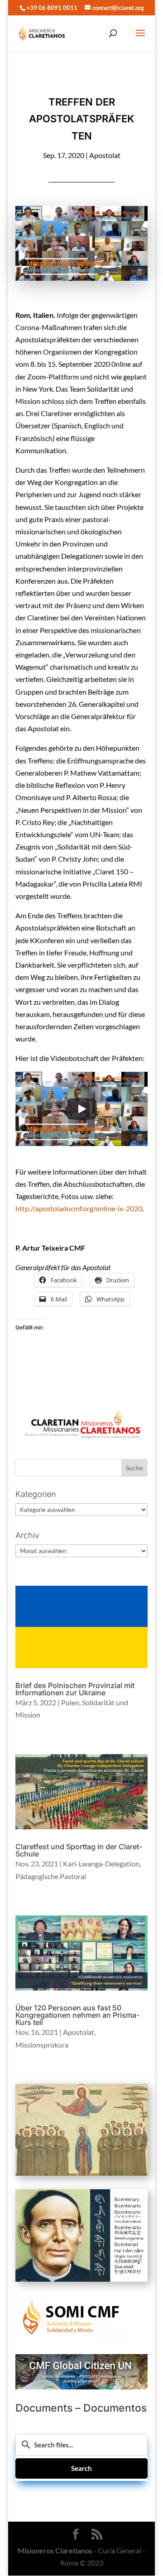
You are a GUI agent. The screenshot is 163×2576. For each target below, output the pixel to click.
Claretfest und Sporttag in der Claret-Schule (79, 1850)
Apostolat (105, 155)
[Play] (81, 1109)
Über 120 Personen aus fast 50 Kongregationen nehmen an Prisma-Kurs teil (77, 2015)
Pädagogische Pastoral (51, 1876)
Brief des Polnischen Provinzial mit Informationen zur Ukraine (75, 1689)
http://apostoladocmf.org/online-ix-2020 (79, 1208)
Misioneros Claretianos (55, 2550)
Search (81, 2468)
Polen (70, 1702)
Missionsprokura (42, 2045)
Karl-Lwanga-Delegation (101, 1864)
